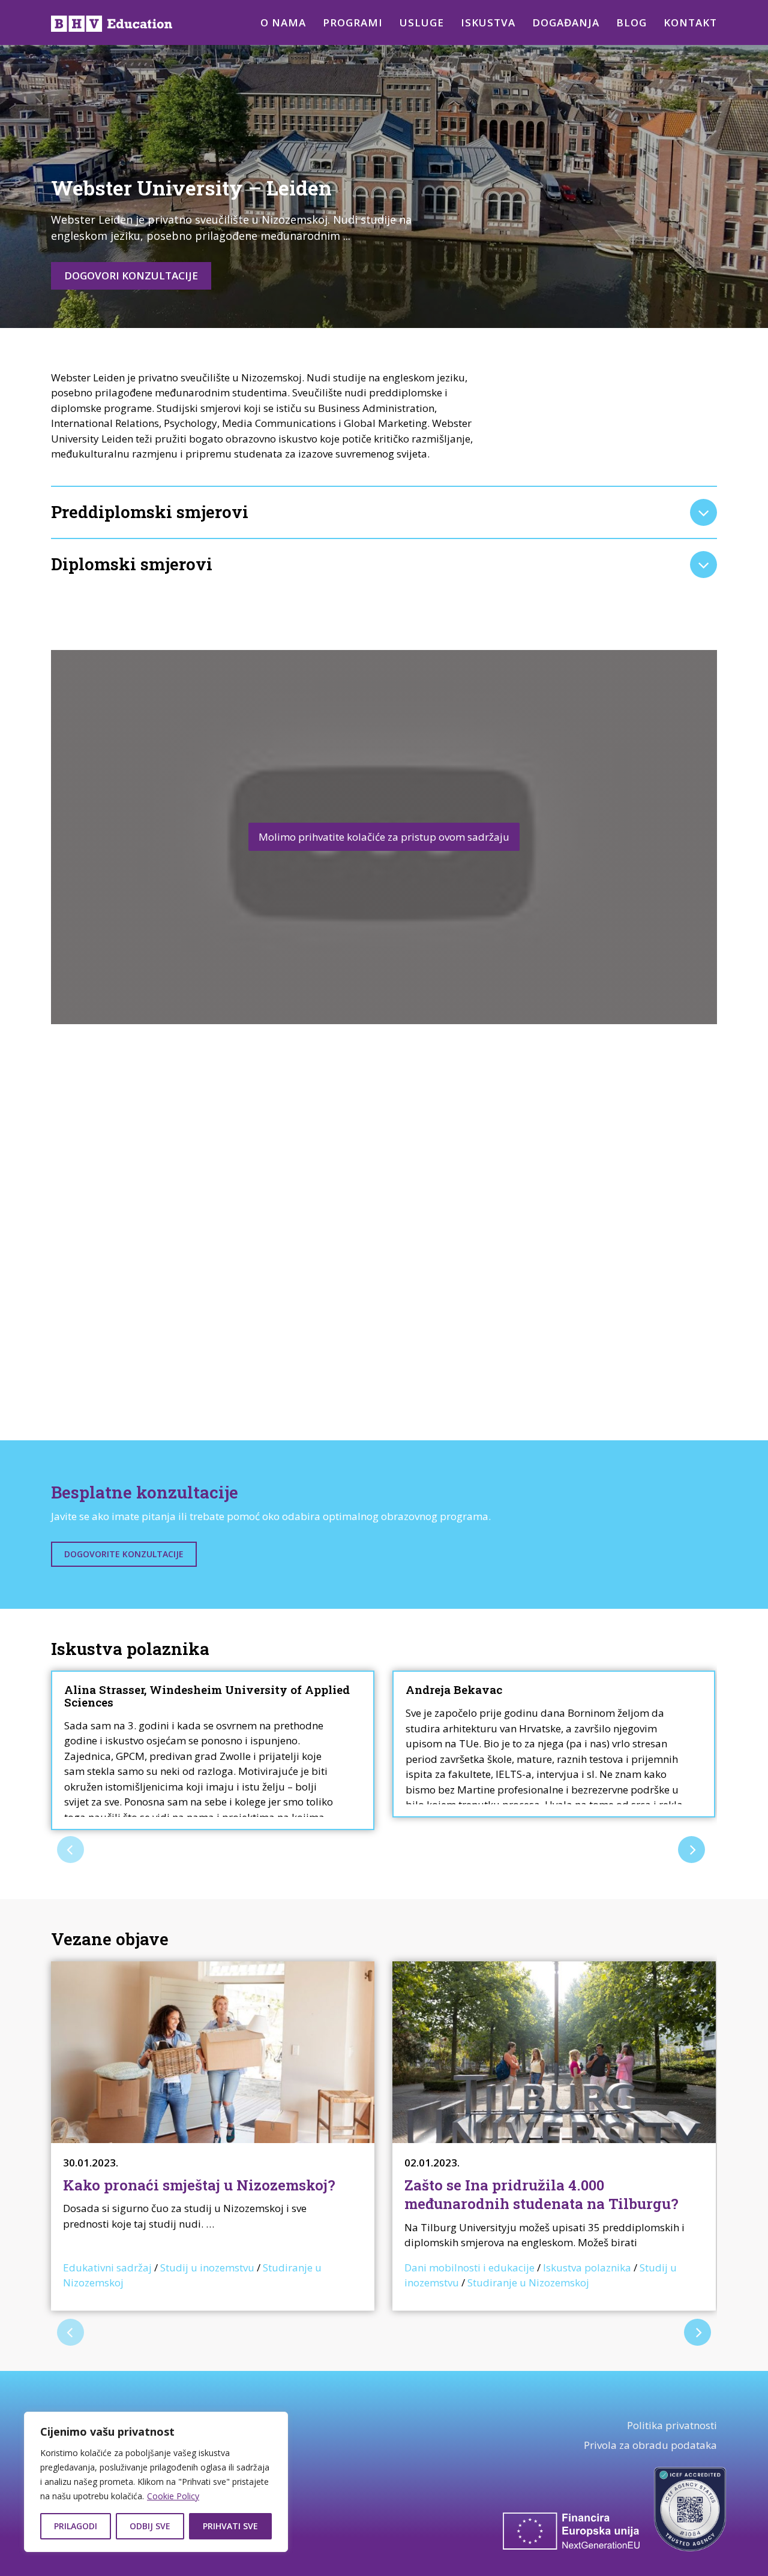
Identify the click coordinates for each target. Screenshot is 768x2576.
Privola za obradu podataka (650, 2445)
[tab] (384, 512)
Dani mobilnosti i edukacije (469, 2267)
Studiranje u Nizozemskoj (528, 2282)
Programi (353, 22)
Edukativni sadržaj (107, 2267)
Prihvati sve (230, 2526)
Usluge (422, 22)
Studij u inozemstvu (207, 2267)
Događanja (566, 22)
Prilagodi (76, 2526)
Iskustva (488, 22)
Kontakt (690, 22)
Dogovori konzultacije (131, 276)
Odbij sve (150, 2526)
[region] (156, 2482)
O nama (283, 22)
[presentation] (70, 1850)
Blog (631, 22)
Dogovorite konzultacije (124, 1554)
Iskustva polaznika (587, 2267)
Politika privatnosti (672, 2425)
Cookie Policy (173, 2496)
